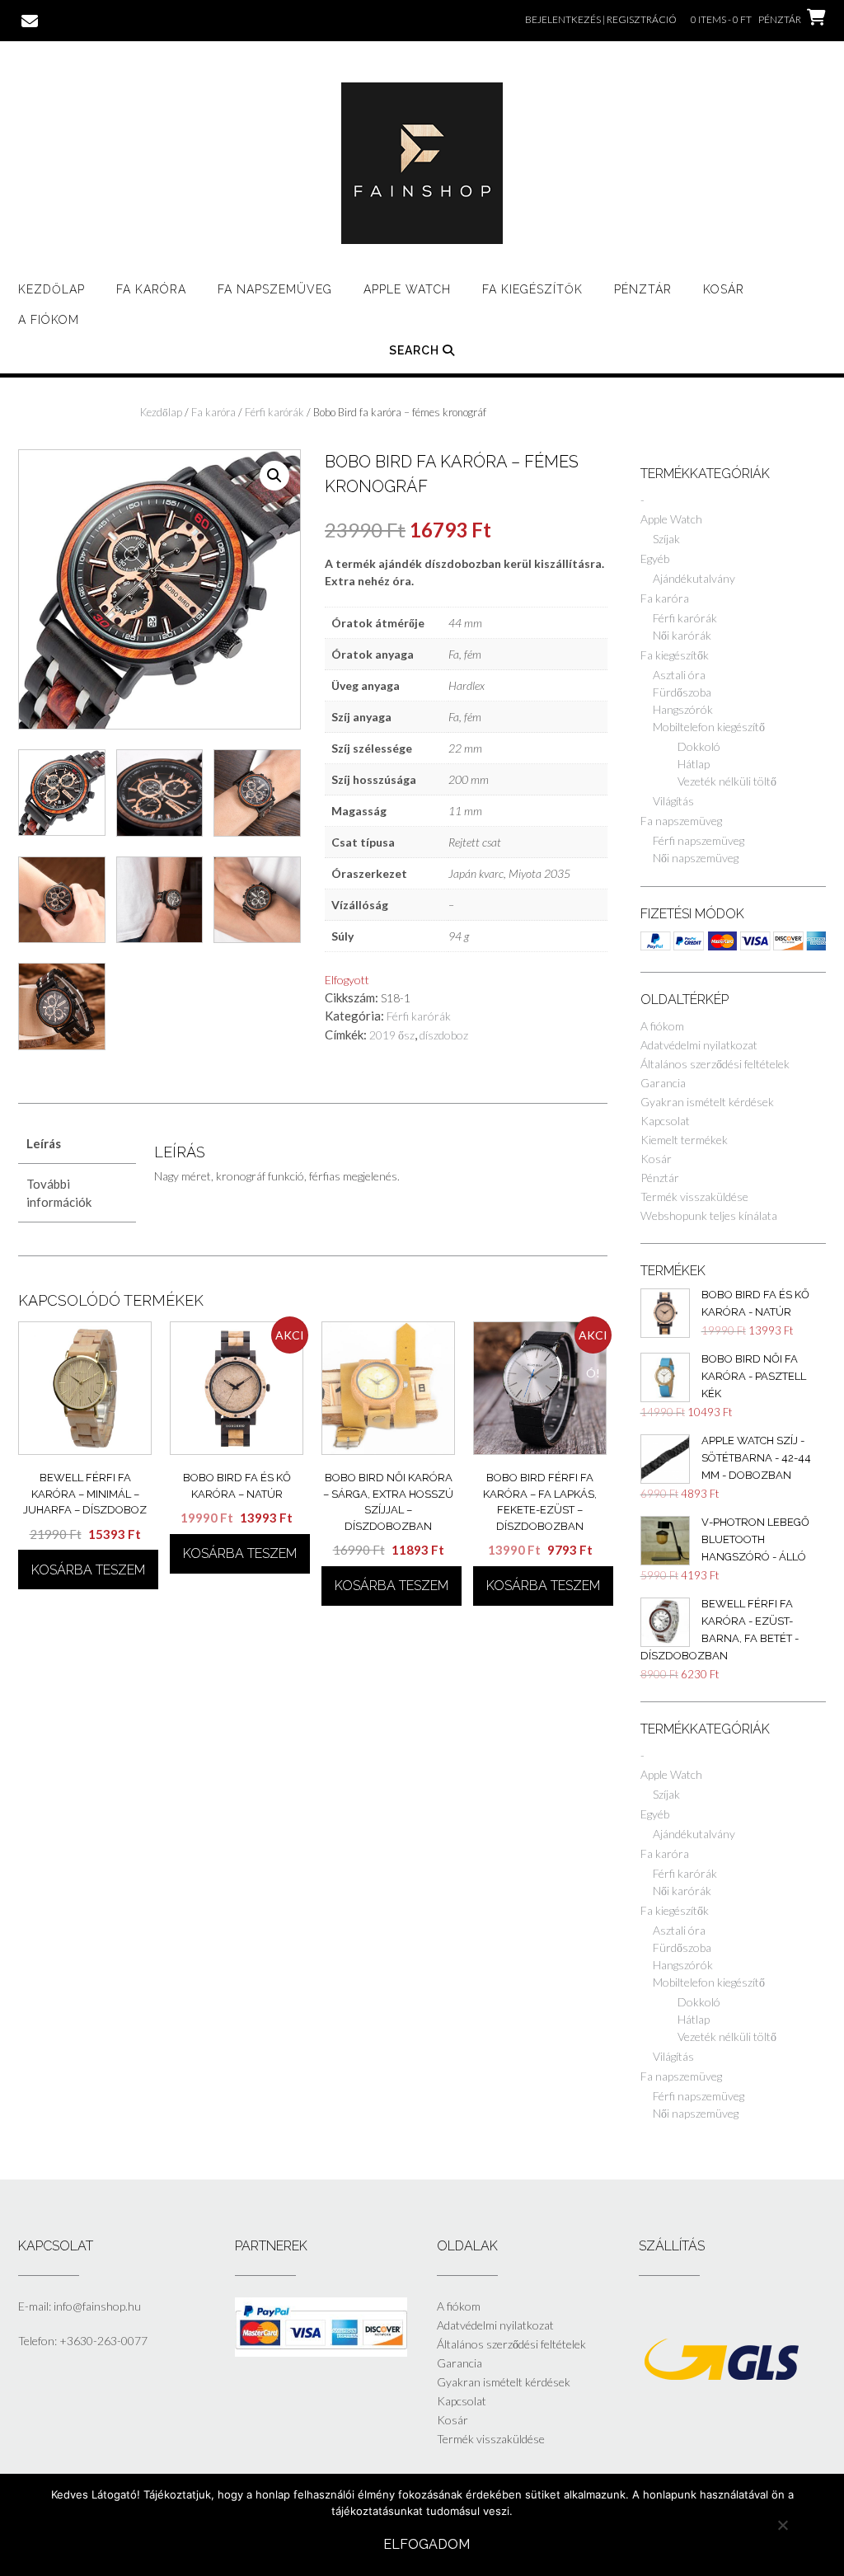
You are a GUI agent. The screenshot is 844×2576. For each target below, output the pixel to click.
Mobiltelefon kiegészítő (709, 727)
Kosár (724, 289)
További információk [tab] (59, 1193)
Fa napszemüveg (275, 289)
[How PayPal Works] (321, 2352)
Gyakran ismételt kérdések (707, 1102)
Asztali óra (679, 675)
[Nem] (782, 2525)
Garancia (663, 1083)
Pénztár (643, 289)
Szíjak (666, 539)
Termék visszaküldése (694, 1197)
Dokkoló (699, 746)
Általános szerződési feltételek (715, 1064)
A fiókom (49, 320)
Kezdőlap (52, 289)
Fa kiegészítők (675, 655)
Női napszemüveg (696, 858)
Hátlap (694, 764)
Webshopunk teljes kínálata (709, 1215)
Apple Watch (407, 289)
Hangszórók (683, 709)
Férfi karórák (274, 412)
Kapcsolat (665, 1121)
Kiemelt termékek (684, 1140)
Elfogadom (427, 2544)
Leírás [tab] (44, 1143)
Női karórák (682, 635)
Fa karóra (151, 289)
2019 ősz (392, 1035)
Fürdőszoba (682, 692)
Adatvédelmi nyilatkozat (699, 1045)
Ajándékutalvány (694, 578)
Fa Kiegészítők (532, 289)
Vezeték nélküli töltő (727, 781)
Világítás (673, 801)
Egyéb (655, 558)
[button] (274, 476)
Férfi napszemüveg (699, 840)
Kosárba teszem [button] (88, 1570)
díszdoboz (444, 1035)
